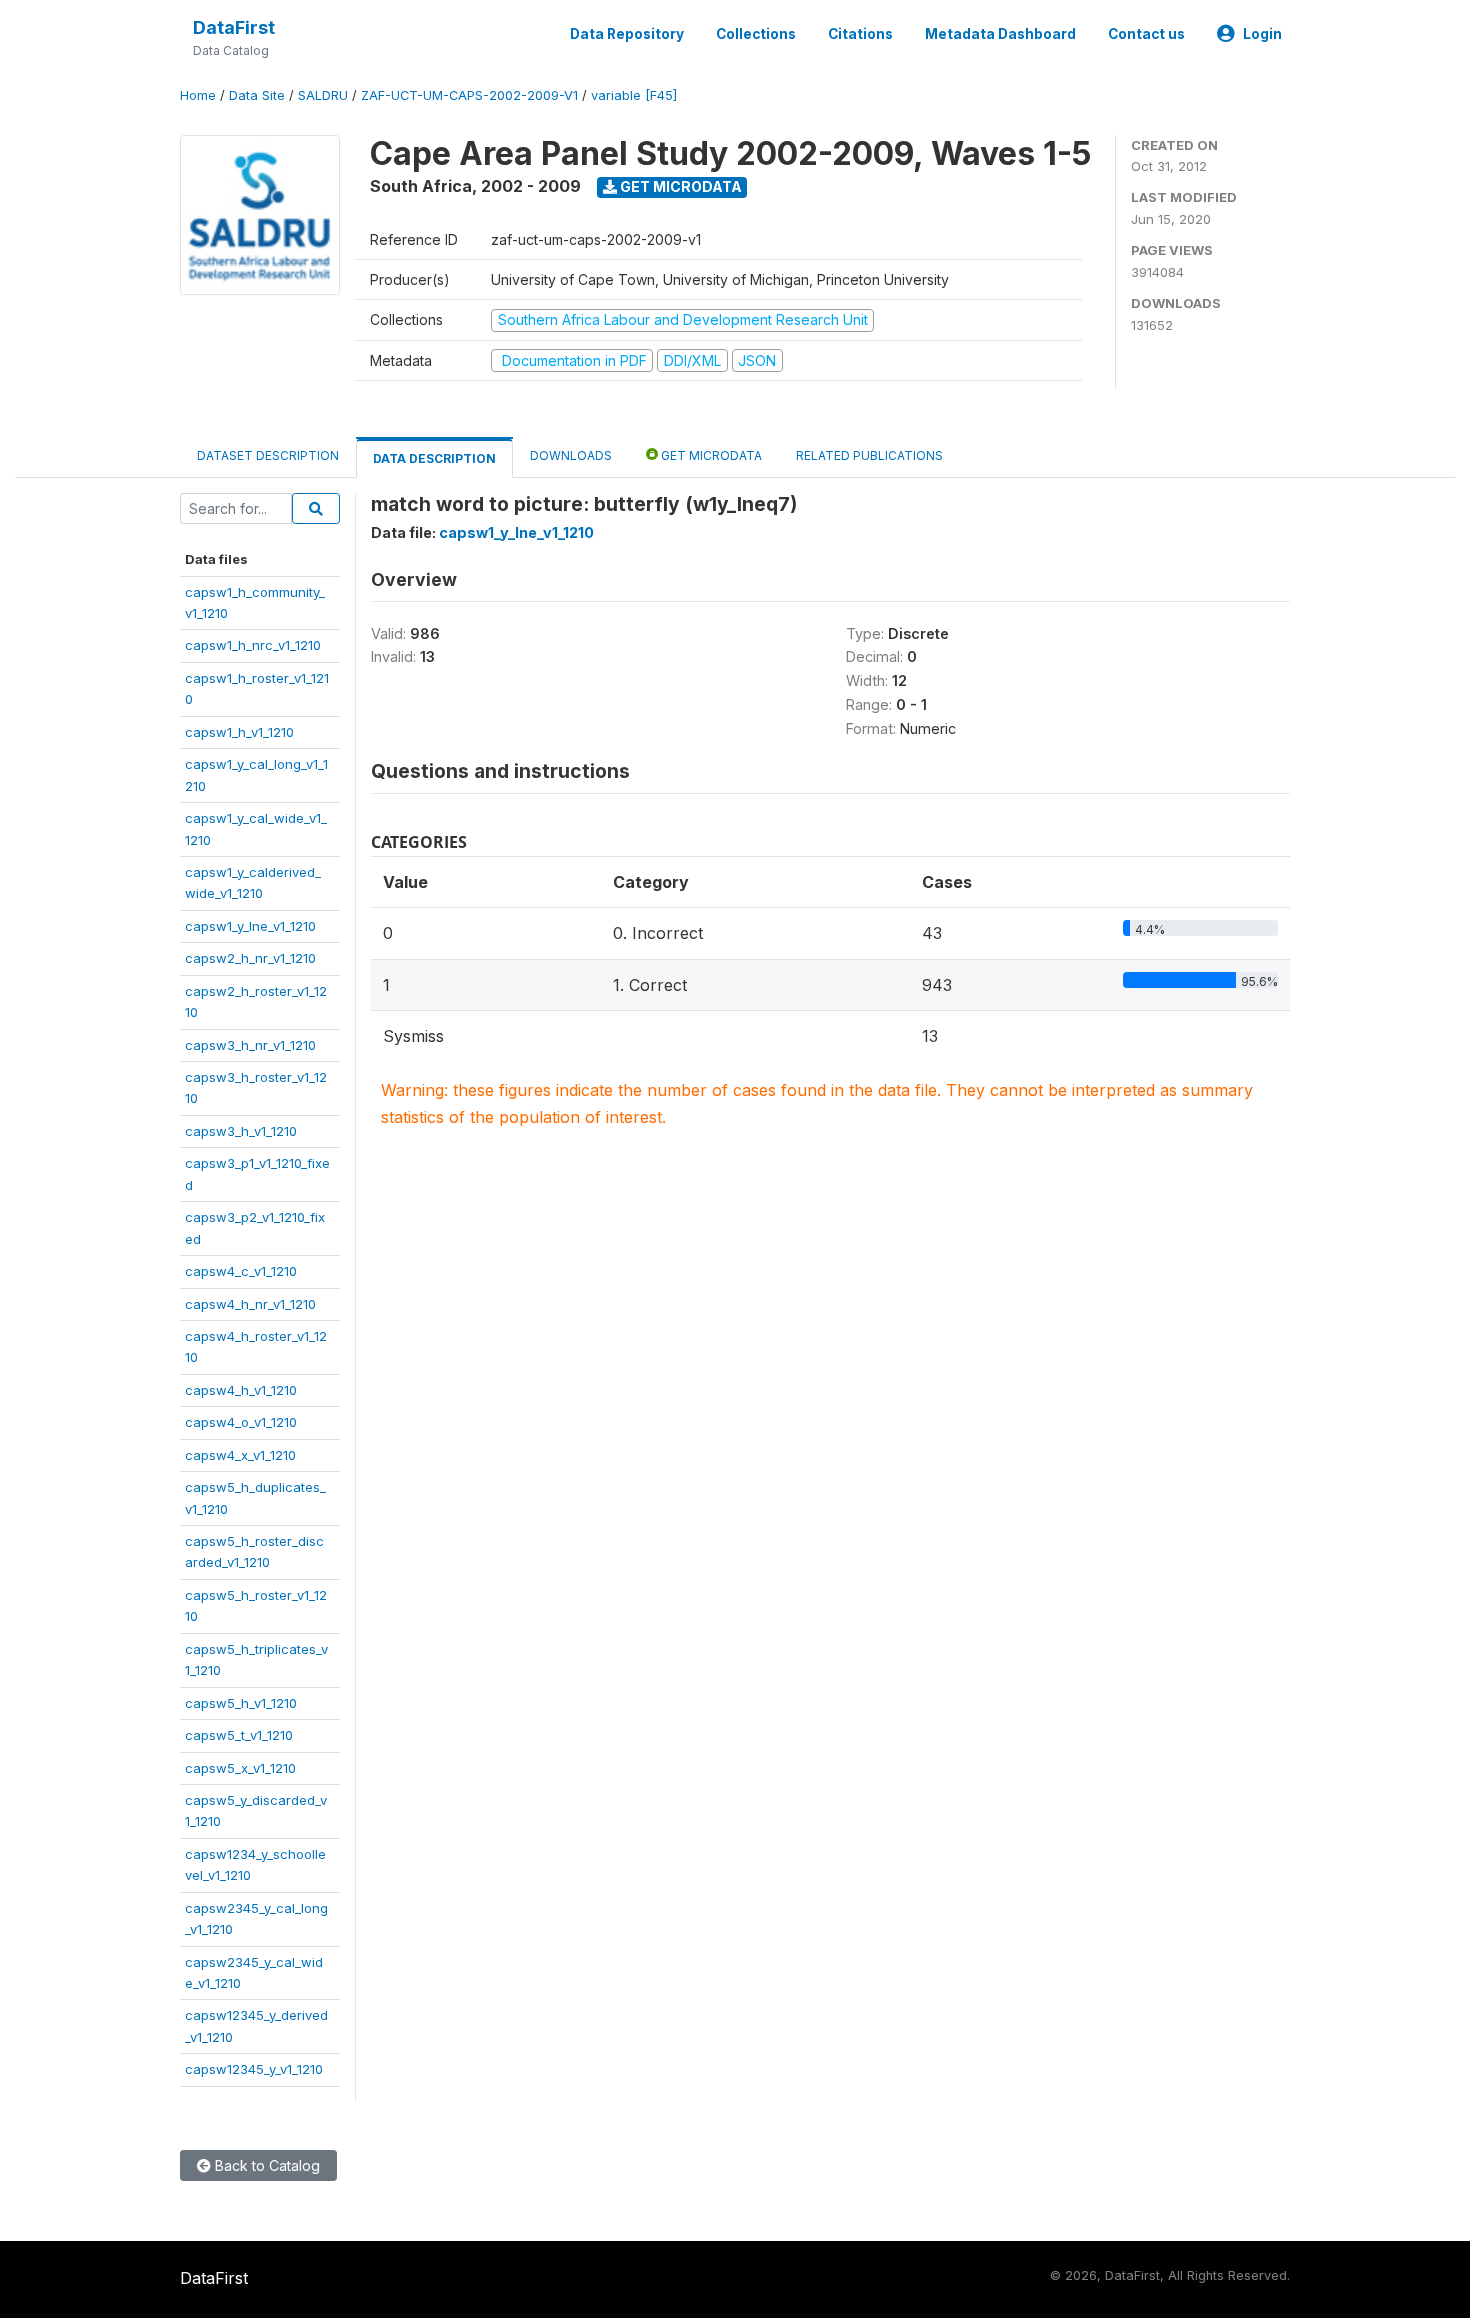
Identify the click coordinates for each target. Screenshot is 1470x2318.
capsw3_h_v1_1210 (241, 1131)
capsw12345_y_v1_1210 (254, 2069)
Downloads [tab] (571, 455)
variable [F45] (634, 95)
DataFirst (234, 27)
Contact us (1146, 34)
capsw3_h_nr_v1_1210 (250, 1045)
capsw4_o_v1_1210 (241, 1422)
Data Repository (627, 34)
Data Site (257, 95)
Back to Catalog (265, 2165)
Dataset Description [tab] (268, 455)
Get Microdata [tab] (710, 455)
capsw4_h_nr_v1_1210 (250, 1304)
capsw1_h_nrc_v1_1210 (253, 645)
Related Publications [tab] (869, 455)
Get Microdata (679, 186)
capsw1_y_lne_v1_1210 (250, 926)
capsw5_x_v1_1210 (240, 1768)
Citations (860, 34)
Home (198, 95)
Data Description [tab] (434, 458)
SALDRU (323, 95)
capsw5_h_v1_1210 (241, 1703)
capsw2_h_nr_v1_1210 (250, 958)
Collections (756, 34)
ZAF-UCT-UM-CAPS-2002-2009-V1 (469, 95)
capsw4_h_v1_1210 (241, 1390)
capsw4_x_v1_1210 (240, 1455)
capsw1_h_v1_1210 (239, 732)
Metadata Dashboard (1000, 34)
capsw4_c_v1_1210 (241, 1271)
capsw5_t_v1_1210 (239, 1735)
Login (1262, 34)
